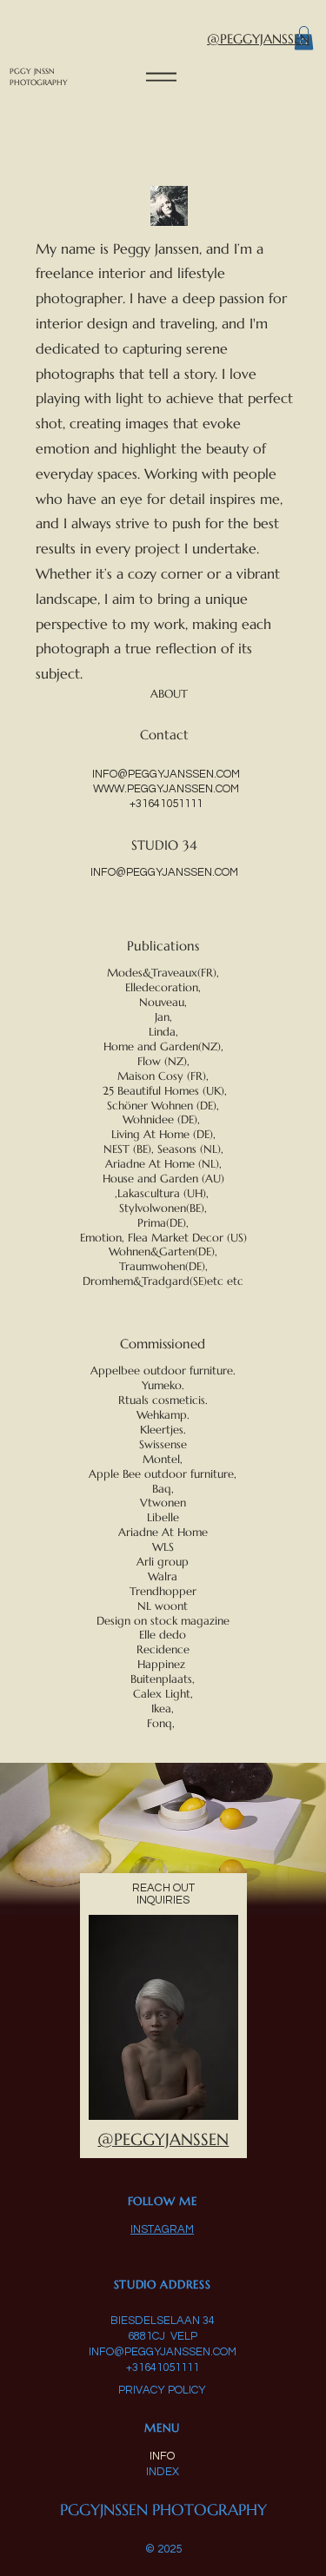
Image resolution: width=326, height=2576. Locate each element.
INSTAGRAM (162, 2229)
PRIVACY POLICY (162, 2390)
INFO (162, 2456)
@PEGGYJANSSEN (258, 39)
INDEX (163, 2472)
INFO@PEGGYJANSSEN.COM (166, 774)
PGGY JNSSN (33, 71)
